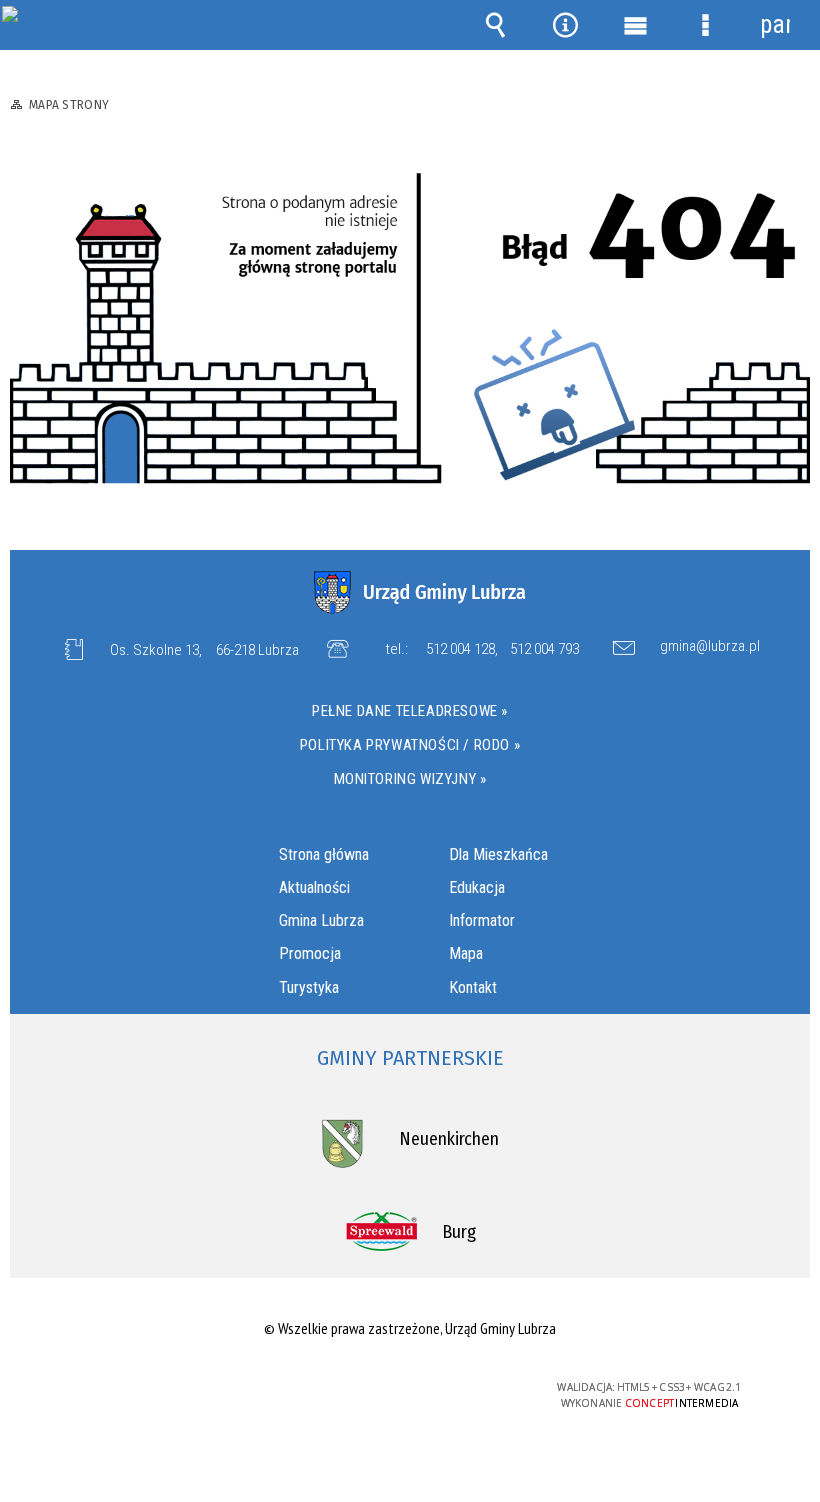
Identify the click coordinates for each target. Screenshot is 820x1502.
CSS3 (395, 1388)
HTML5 (365, 1388)
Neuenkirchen (449, 1139)
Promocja (310, 953)
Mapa (466, 953)
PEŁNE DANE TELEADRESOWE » (410, 711)
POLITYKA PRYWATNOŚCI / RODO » (410, 745)
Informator (482, 920)
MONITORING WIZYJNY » (410, 779)
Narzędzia (565, 25)
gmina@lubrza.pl (710, 647)
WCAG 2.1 (458, 1387)
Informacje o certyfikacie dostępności (157, 1390)
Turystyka (309, 987)
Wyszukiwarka (495, 25)
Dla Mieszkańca (498, 854)
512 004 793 (544, 649)
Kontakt (473, 987)
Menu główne (635, 25)
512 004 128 (460, 649)
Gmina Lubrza (321, 920)
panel (775, 24)
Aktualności (314, 887)
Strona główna (324, 854)
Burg (459, 1232)
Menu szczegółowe (705, 25)
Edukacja (477, 887)
